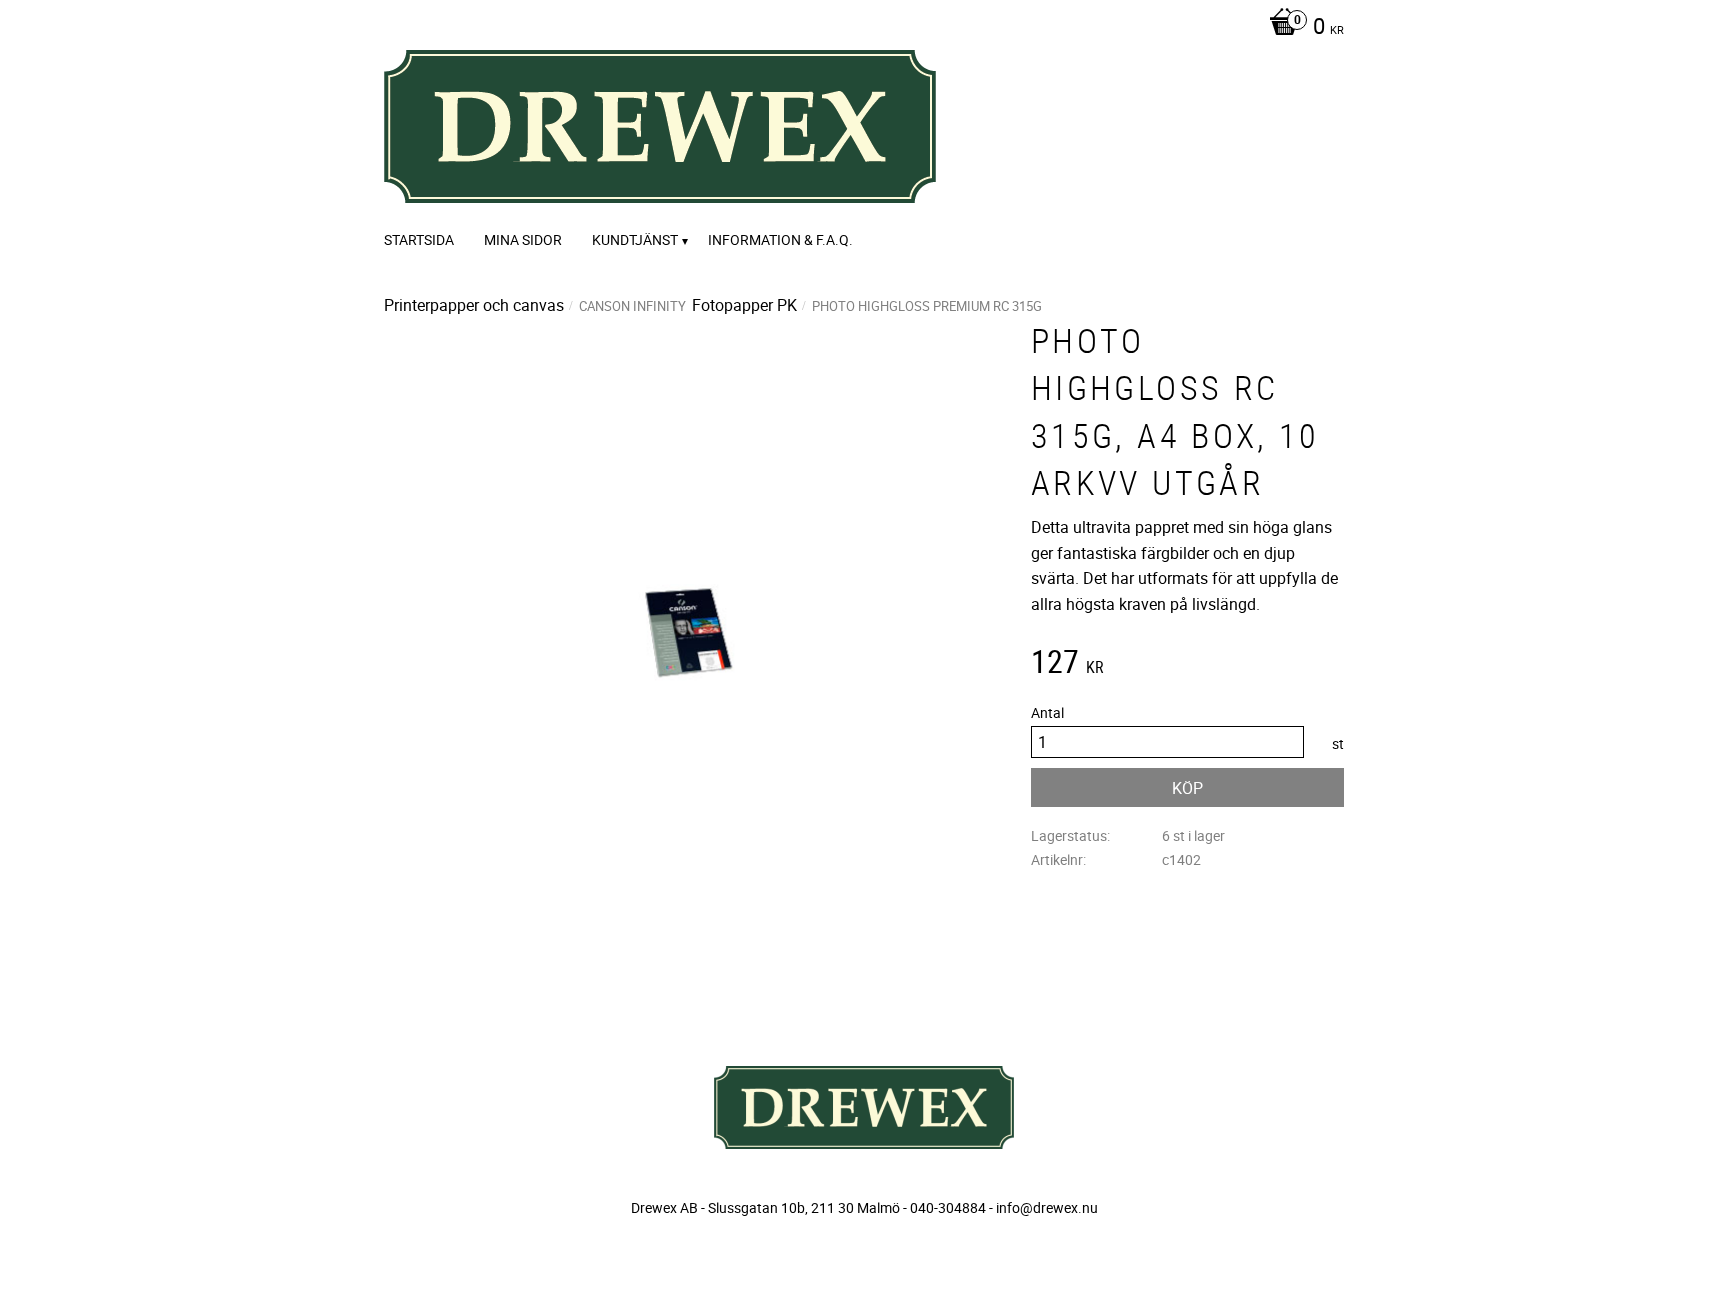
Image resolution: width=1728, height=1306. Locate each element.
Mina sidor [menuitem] (523, 239)
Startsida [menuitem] (419, 239)
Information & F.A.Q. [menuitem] (780, 239)
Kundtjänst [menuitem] (635, 239)
